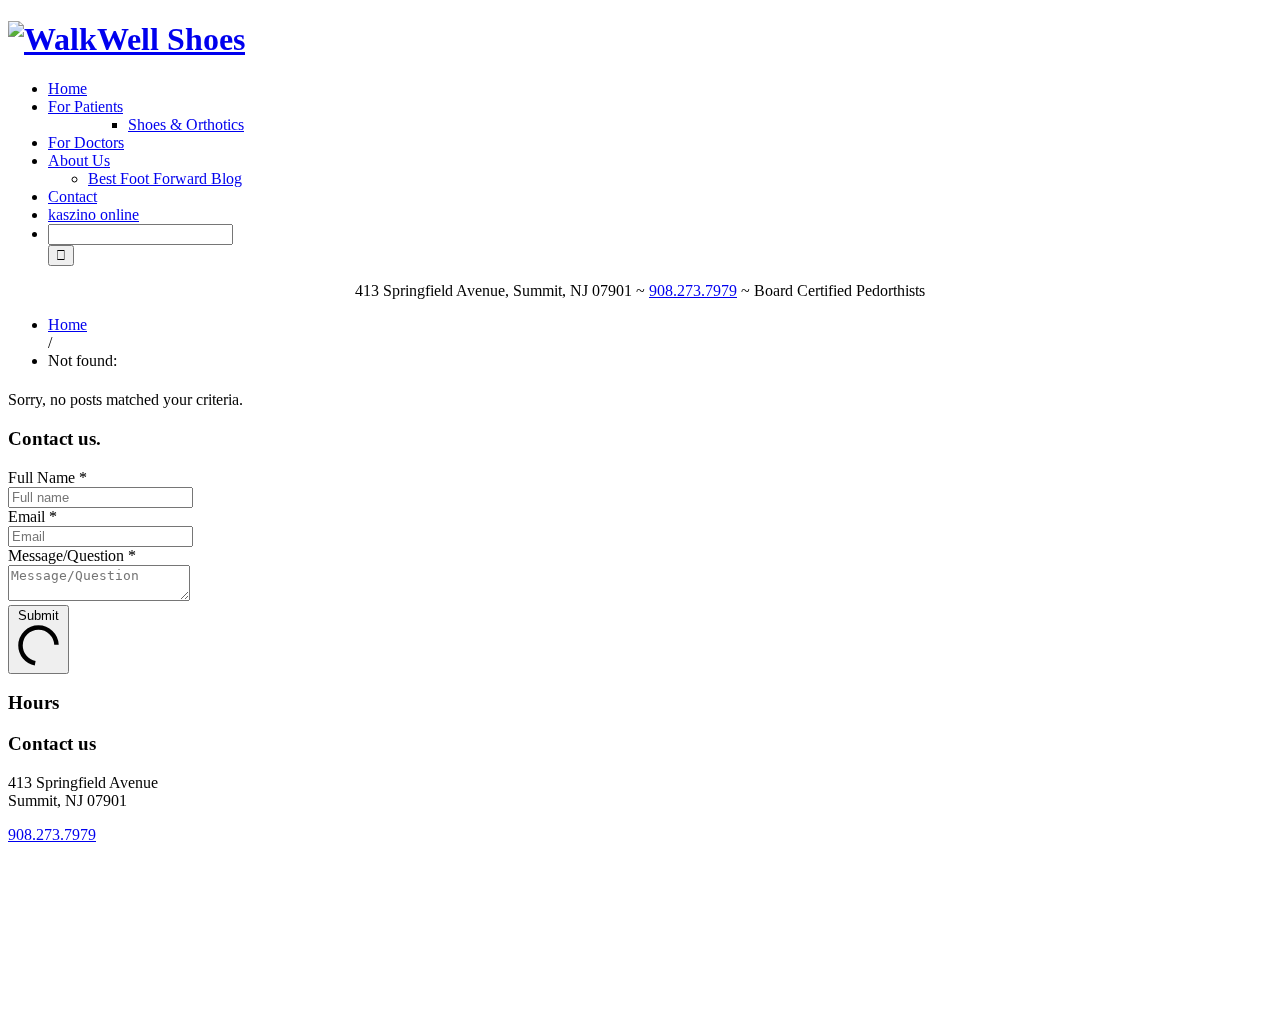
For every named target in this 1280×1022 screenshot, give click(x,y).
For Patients (85, 106)
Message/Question (72, 555)
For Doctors (86, 142)
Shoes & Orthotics (186, 124)
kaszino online (93, 214)
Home (67, 88)
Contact (72, 196)
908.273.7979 (693, 290)
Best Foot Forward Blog (165, 178)
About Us (79, 160)
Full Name (47, 477)
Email (32, 516)
